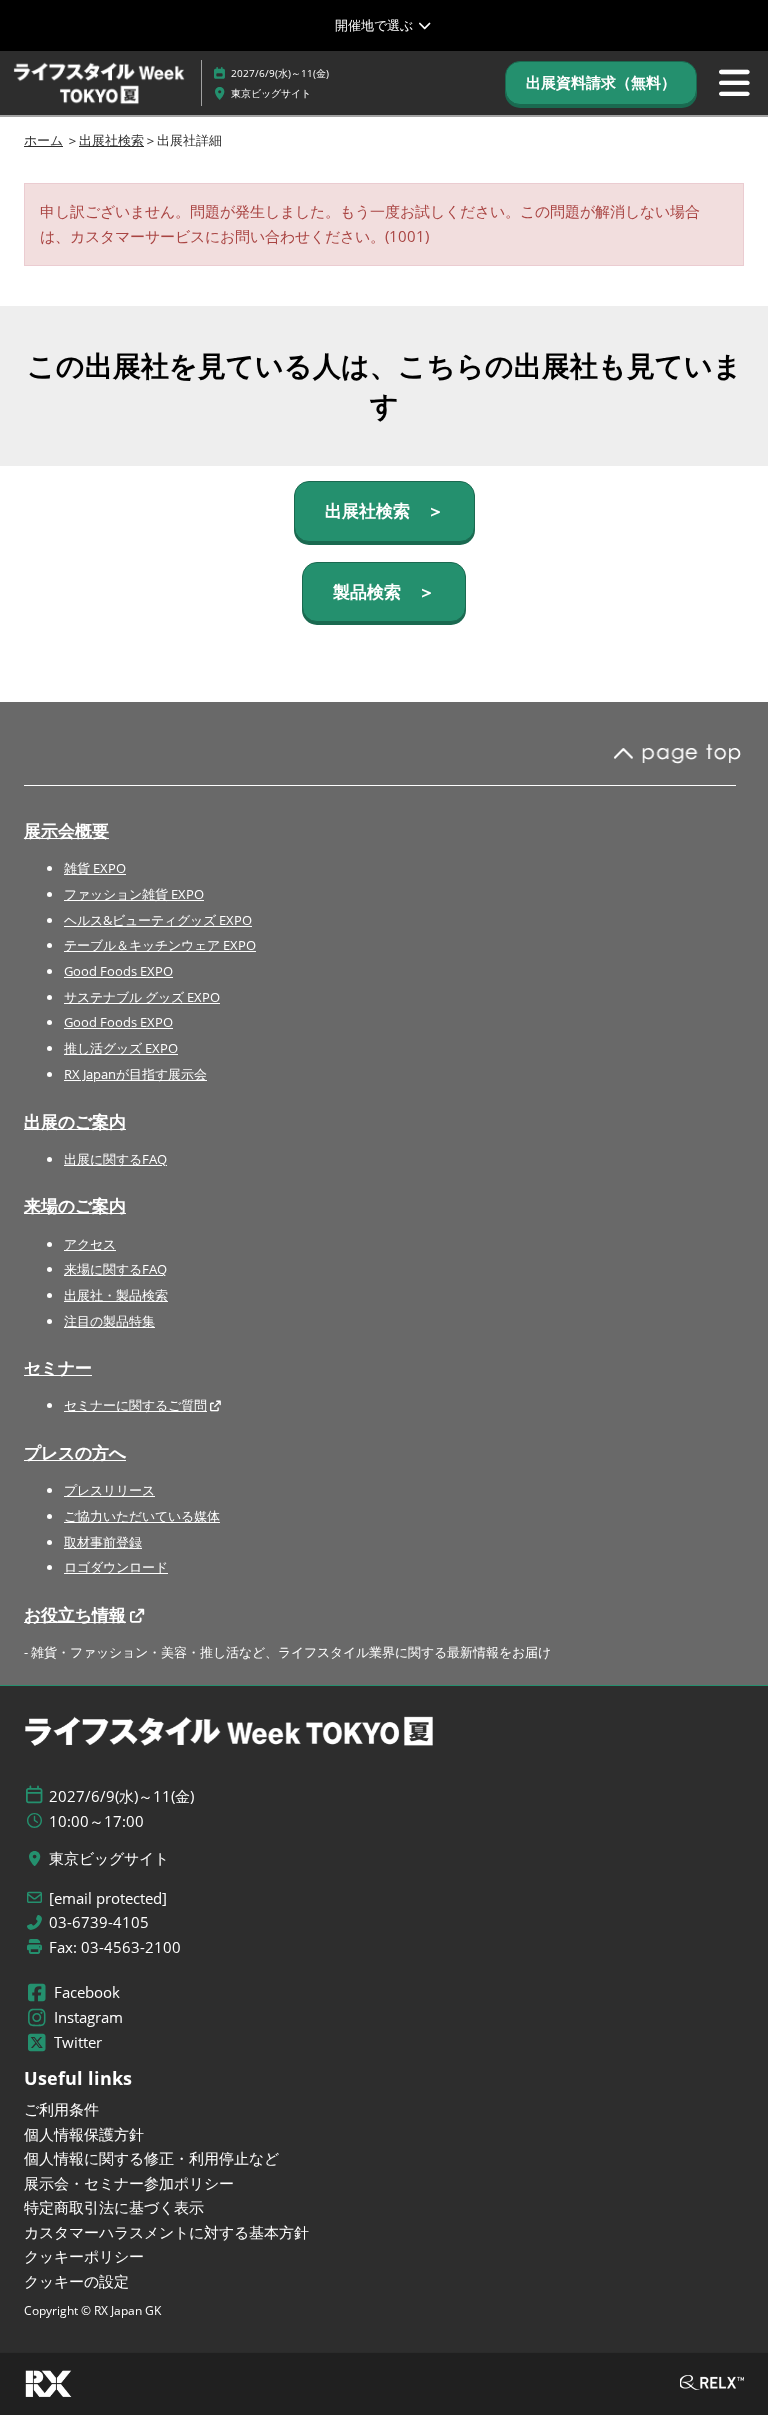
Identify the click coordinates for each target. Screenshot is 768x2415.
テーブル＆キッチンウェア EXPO (160, 945)
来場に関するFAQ (115, 1269)
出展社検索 (111, 140)
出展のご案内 (75, 1121)
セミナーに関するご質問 (135, 1405)
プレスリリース (109, 1490)
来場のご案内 (75, 1205)
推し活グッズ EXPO (121, 1048)
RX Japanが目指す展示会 (135, 1074)
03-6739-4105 (99, 1922)
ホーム (43, 140)
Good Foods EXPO (118, 971)
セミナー (58, 1367)
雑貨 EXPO (95, 868)
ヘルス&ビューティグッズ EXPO (158, 920)
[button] (601, 83)
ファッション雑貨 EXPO (134, 894)
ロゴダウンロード (116, 1567)
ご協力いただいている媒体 (142, 1516)
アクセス (90, 1244)
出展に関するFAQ (115, 1159)
